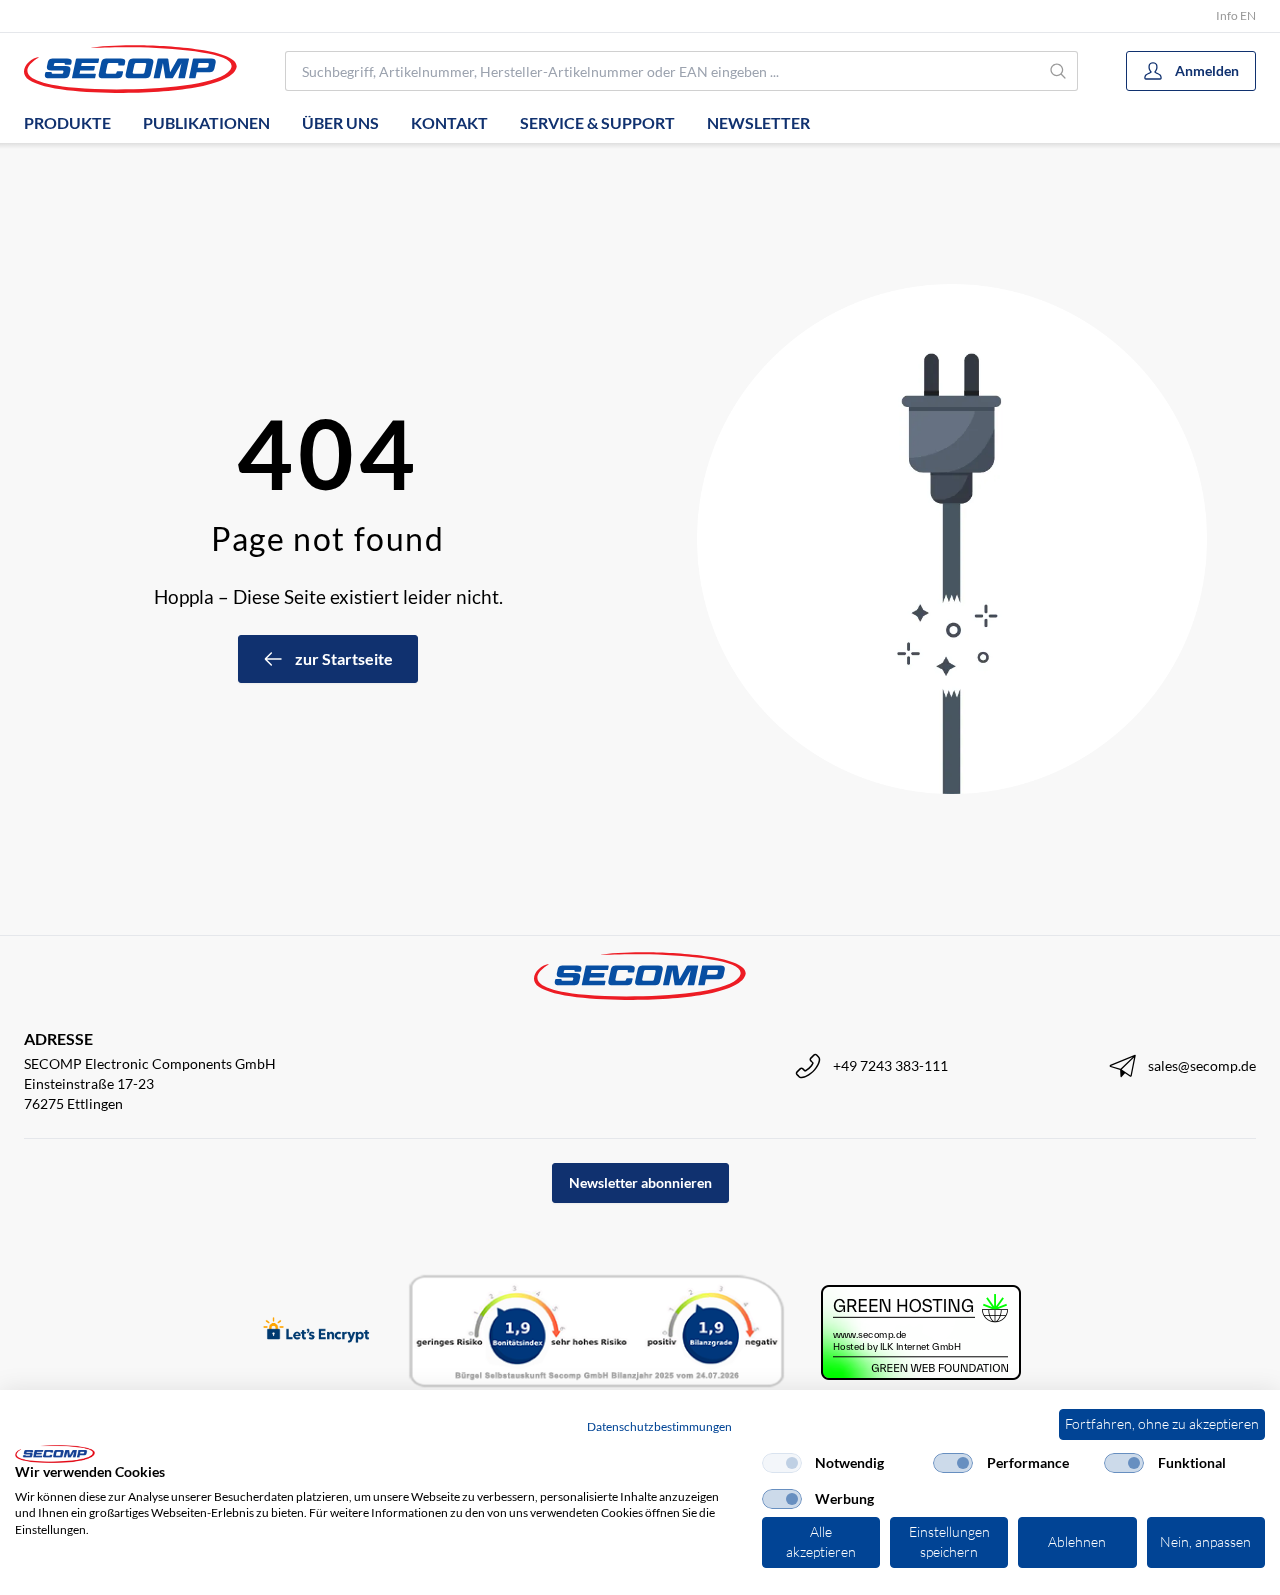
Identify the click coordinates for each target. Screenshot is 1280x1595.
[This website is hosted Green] (921, 1332)
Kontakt (449, 122)
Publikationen (206, 122)
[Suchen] (1059, 71)
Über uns (340, 122)
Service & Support (597, 122)
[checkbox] (782, 1463)
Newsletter (758, 122)
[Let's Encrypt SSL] (316, 1331)
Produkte (67, 122)
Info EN (1236, 15)
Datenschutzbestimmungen (659, 1426)
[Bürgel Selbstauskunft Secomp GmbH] (597, 1332)
